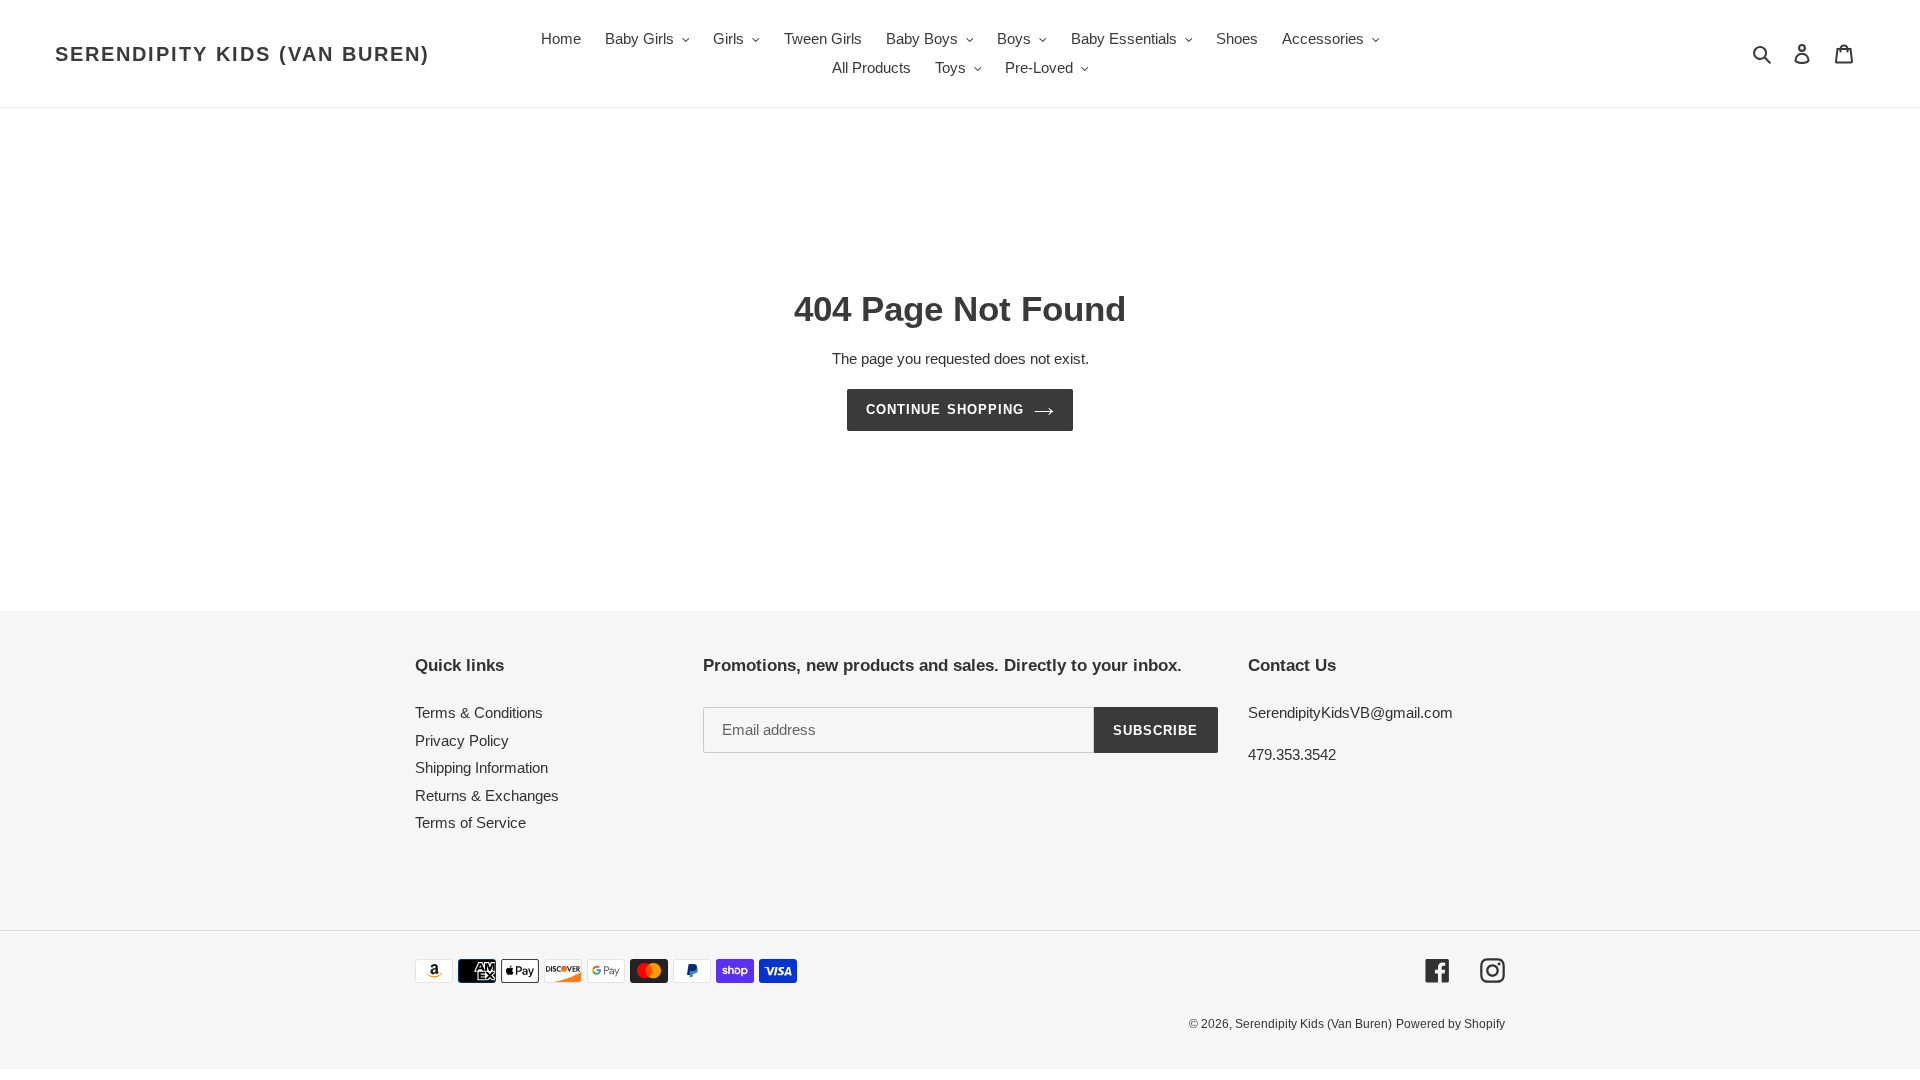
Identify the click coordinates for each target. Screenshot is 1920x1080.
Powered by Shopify (1450, 1024)
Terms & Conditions (479, 712)
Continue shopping (945, 409)
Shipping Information (481, 767)
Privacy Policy (462, 740)
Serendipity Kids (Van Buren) (242, 54)
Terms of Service (470, 822)
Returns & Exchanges (487, 795)
